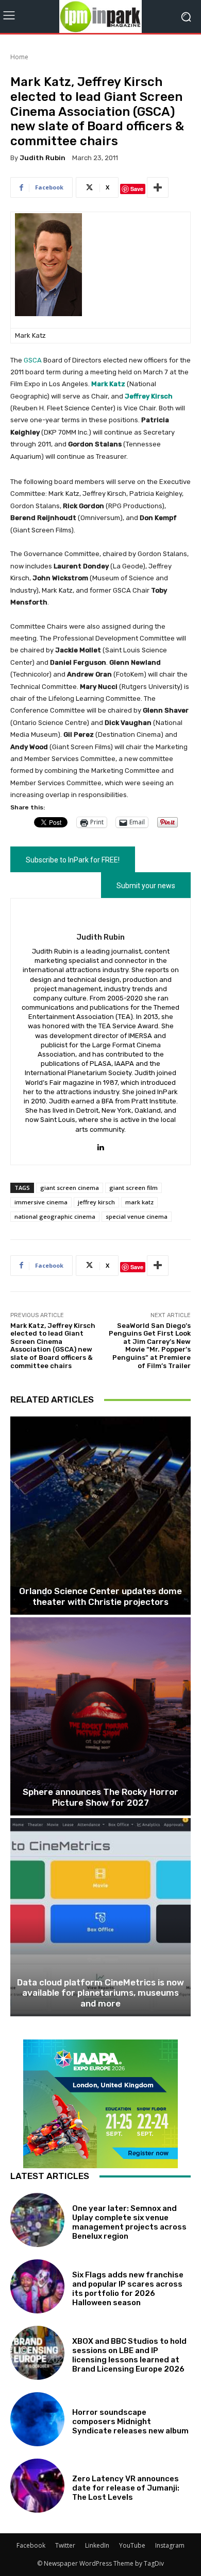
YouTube (132, 2545)
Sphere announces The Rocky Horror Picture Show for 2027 (100, 1797)
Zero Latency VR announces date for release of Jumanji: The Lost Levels (126, 2488)
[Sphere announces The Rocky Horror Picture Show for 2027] (100, 1716)
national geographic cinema (55, 1216)
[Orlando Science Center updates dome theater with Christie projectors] (100, 1516)
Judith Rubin (43, 158)
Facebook (31, 2545)
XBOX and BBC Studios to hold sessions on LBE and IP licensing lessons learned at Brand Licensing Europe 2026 (129, 2355)
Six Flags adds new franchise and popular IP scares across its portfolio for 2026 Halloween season (128, 2289)
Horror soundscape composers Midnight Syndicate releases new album (130, 2422)
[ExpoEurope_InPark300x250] (100, 2104)
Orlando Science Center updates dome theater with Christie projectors (100, 1596)
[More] (158, 187)
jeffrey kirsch (96, 1202)
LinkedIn (97, 2545)
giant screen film (133, 1188)
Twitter (65, 2545)
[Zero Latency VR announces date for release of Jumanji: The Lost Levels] (37, 2486)
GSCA (33, 360)
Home (19, 57)
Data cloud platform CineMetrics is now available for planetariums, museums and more (100, 1993)
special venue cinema (137, 1216)
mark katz (139, 1202)
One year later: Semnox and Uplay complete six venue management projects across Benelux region (129, 2222)
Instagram (170, 2545)
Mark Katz (108, 384)
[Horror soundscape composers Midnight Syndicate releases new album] (37, 2419)
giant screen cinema (70, 1188)
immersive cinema (41, 1202)
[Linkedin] (101, 1145)
